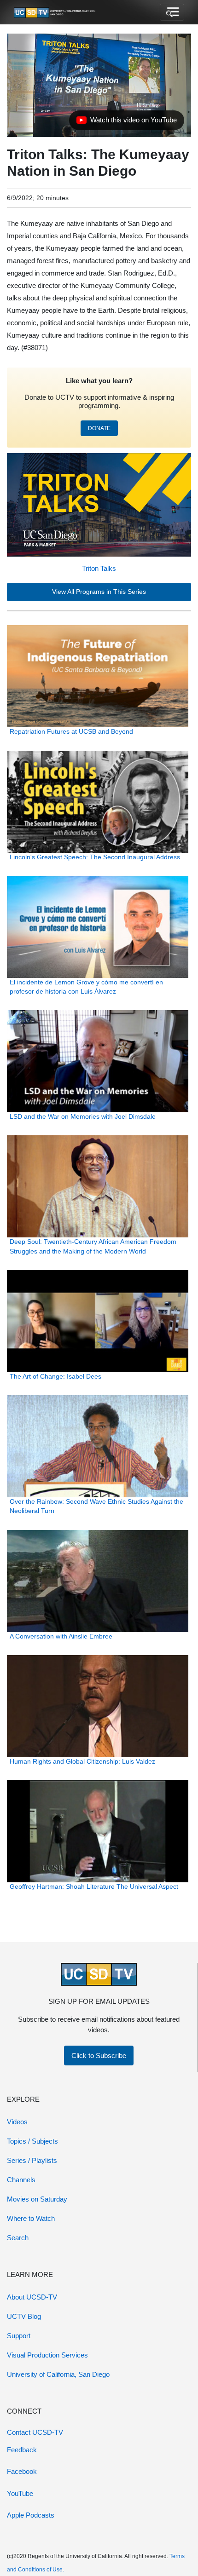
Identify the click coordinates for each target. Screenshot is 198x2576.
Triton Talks (99, 568)
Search (18, 2238)
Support (19, 2336)
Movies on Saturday (37, 2199)
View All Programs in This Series (99, 592)
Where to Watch (31, 2218)
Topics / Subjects (32, 2141)
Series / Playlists (32, 2160)
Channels (21, 2180)
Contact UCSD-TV (35, 2432)
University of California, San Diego (58, 2374)
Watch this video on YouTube (126, 122)
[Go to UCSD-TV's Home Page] (55, 12)
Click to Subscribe (99, 2056)
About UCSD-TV (32, 2297)
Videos (17, 2122)
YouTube (20, 2493)
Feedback (22, 2450)
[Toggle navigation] (172, 12)
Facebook (22, 2471)
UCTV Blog (24, 2316)
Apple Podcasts (31, 2515)
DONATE (99, 428)
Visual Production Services (47, 2355)
